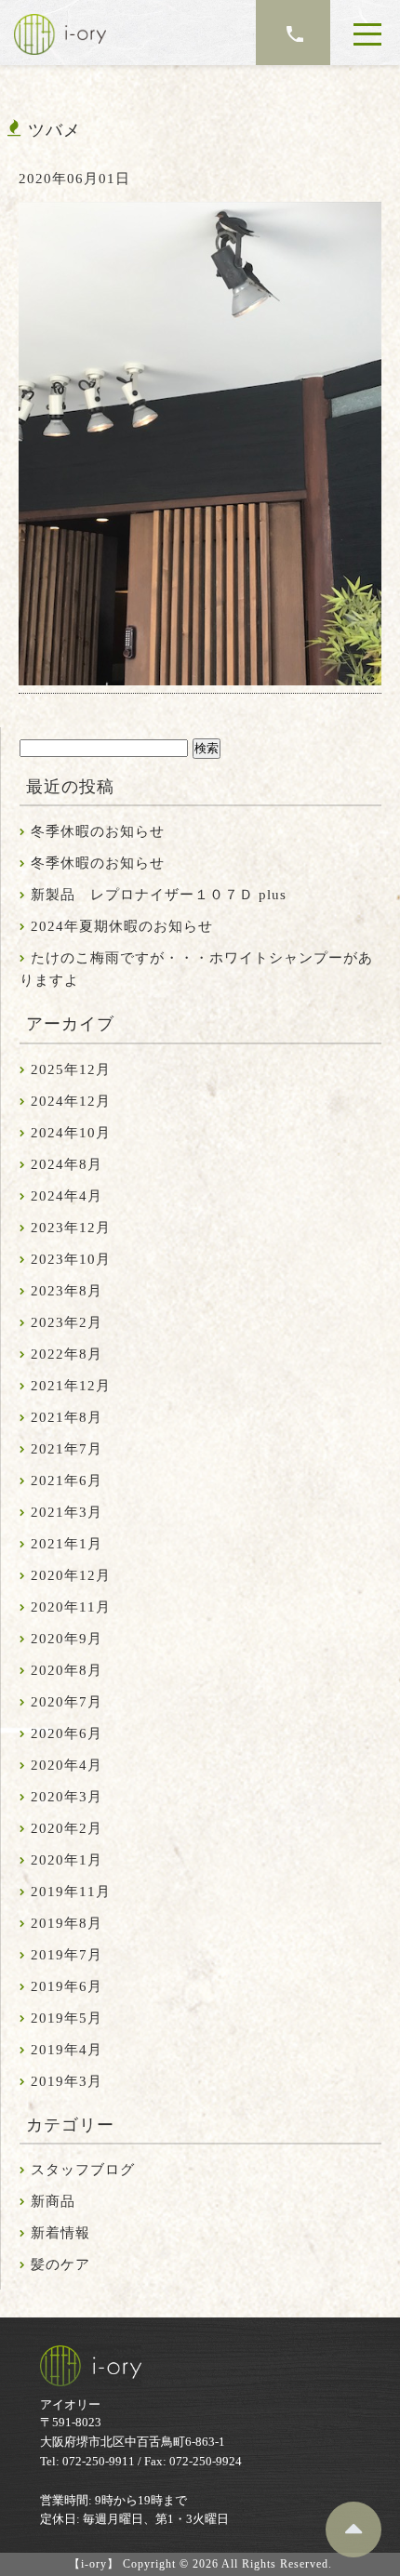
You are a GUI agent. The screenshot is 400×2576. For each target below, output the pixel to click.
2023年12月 (71, 1228)
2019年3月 (67, 2081)
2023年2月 (67, 1322)
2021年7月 (67, 1449)
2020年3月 (67, 1797)
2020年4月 (67, 1765)
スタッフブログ (83, 2170)
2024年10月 (71, 1133)
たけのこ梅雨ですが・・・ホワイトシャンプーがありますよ (196, 969)
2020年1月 (67, 1860)
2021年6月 (67, 1481)
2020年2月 (67, 1828)
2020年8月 (67, 1670)
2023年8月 (67, 1291)
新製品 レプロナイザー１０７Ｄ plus (159, 895)
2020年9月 (67, 1639)
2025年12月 (71, 1069)
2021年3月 (67, 1512)
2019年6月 (67, 1986)
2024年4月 (67, 1196)
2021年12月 (71, 1386)
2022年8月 (67, 1354)
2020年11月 (71, 1607)
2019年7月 (67, 1955)
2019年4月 (67, 2050)
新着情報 (60, 2233)
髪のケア (60, 2264)
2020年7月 (67, 1702)
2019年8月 (67, 1923)
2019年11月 (71, 1892)
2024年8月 (67, 1164)
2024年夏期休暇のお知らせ (122, 926)
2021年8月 (67, 1417)
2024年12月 (71, 1101)
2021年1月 (67, 1544)
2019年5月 (67, 2018)
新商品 (53, 2201)
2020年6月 (67, 1733)
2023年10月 (71, 1259)
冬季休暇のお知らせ (98, 831)
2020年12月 (71, 1575)
